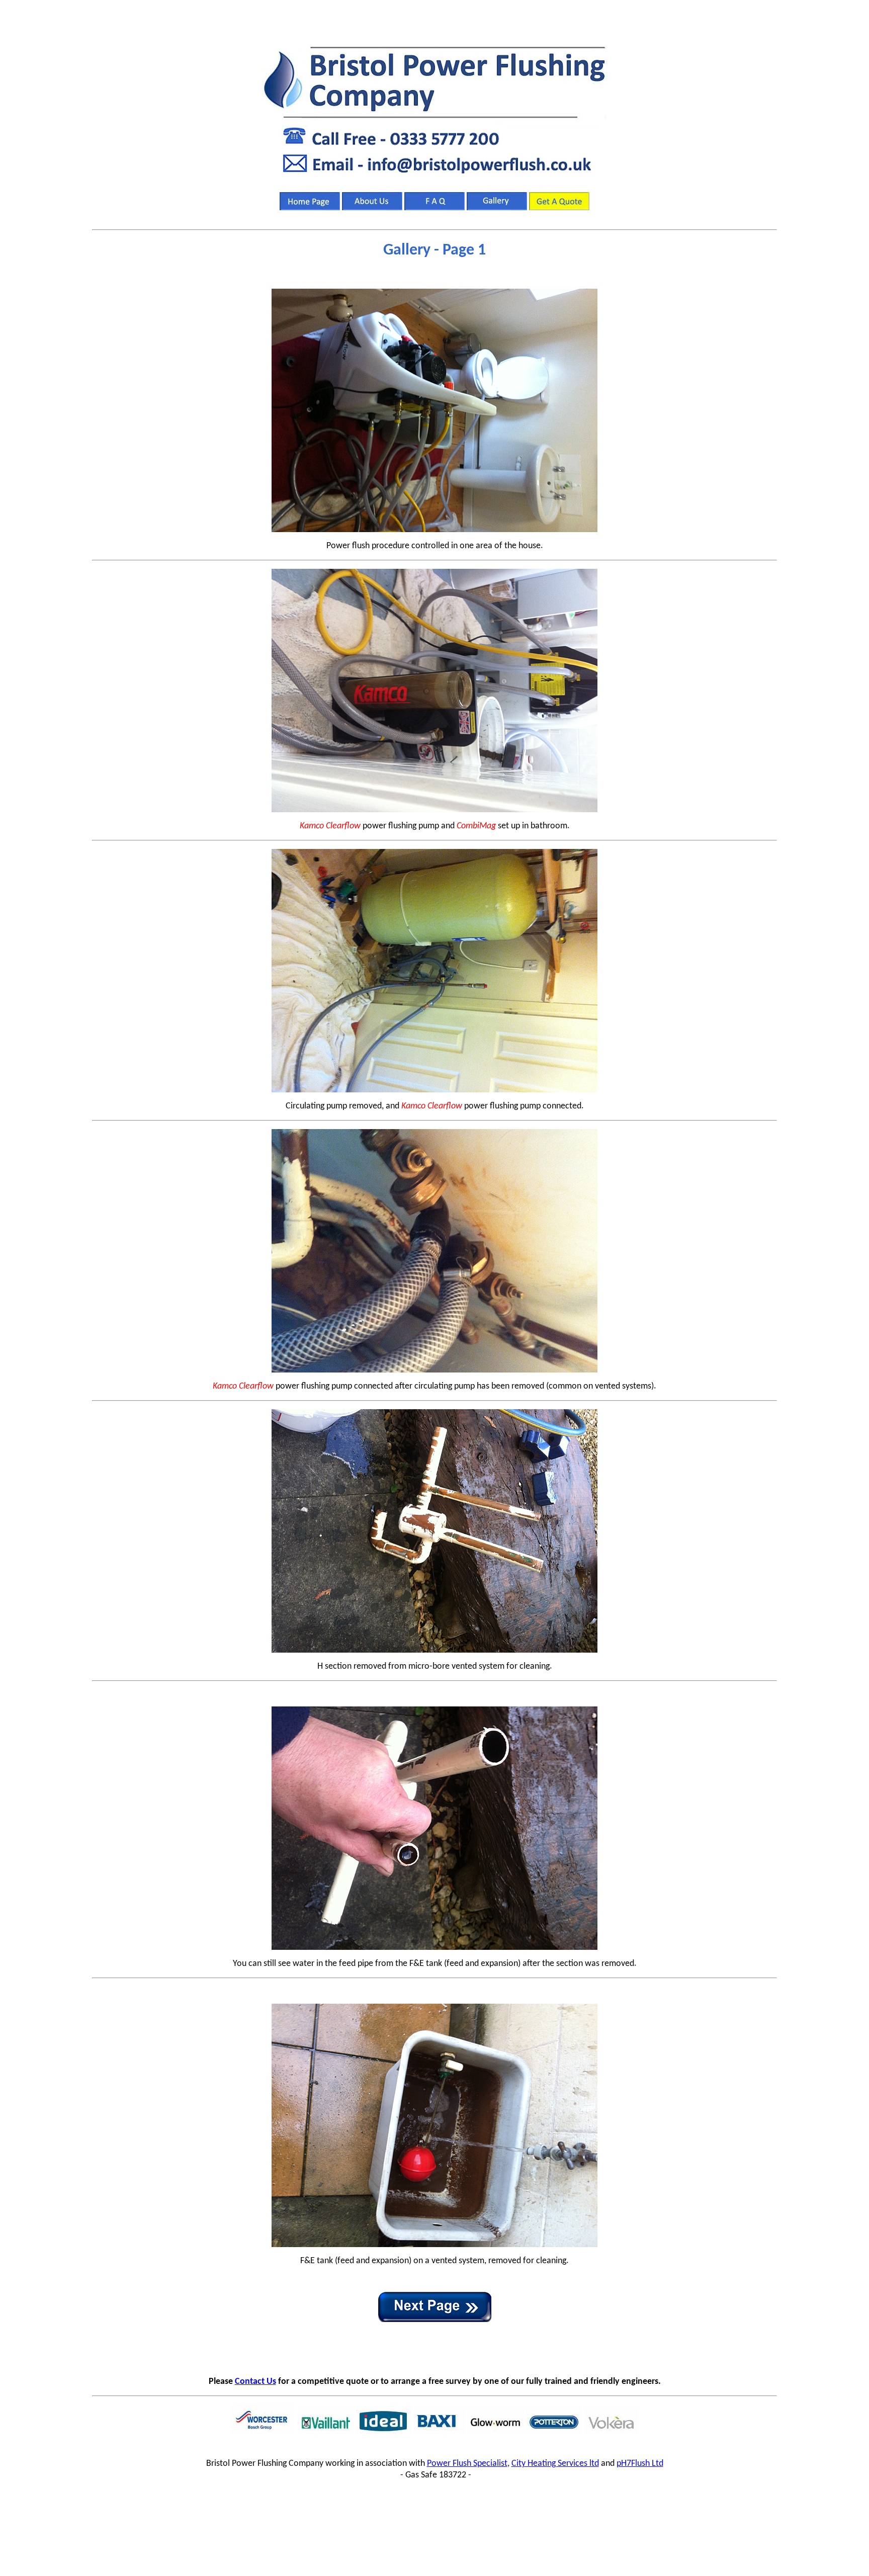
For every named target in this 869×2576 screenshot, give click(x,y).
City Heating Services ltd (555, 2464)
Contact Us (255, 2382)
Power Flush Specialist (467, 2464)
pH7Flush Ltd (640, 2464)
